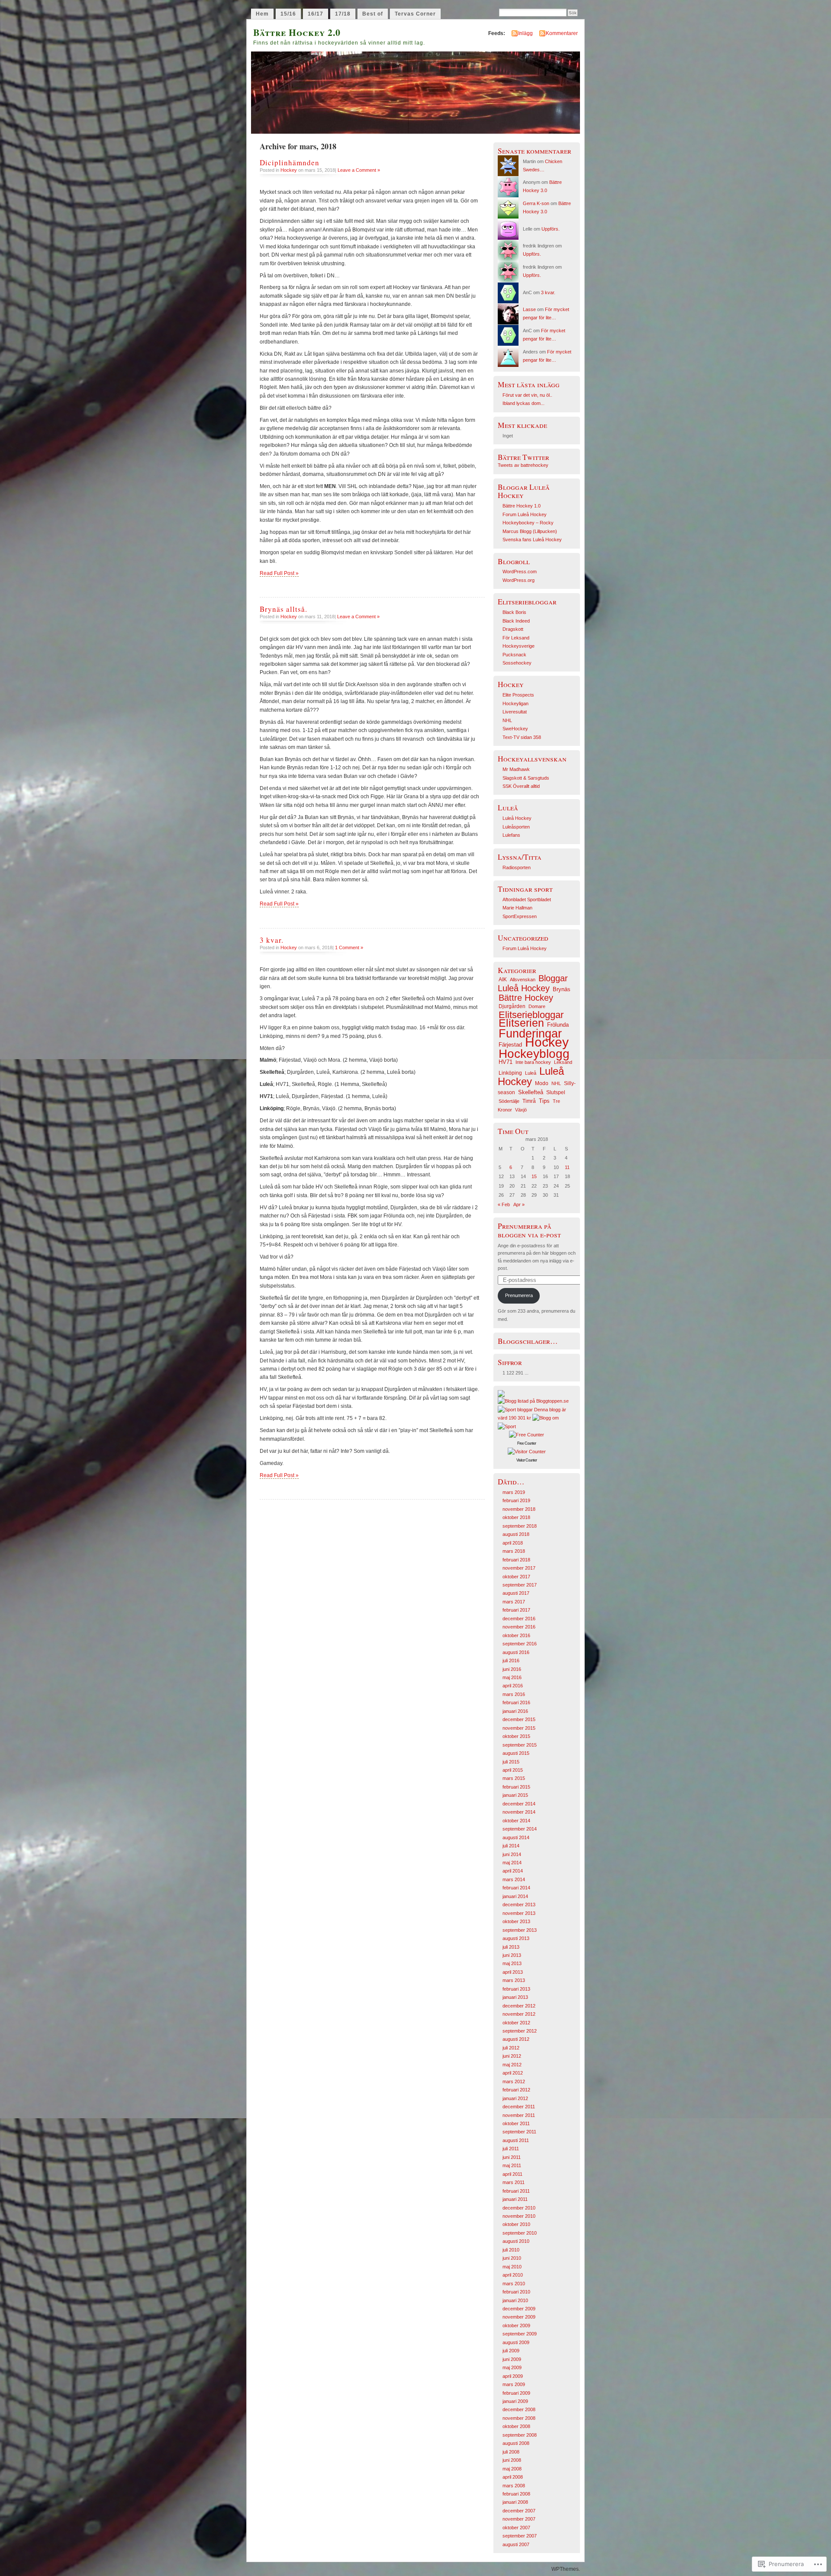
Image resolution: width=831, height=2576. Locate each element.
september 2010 (520, 2233)
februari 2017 (516, 1610)
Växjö (521, 1110)
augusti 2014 (516, 1837)
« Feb (504, 1204)
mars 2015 (514, 1778)
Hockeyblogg (534, 1054)
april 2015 (513, 1770)
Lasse (529, 309)
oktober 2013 (516, 1921)
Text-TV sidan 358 (522, 737)
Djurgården (512, 1006)
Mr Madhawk (516, 769)
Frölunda (558, 1025)
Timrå (529, 1101)
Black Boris (514, 612)
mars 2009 (514, 2384)
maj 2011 (512, 2165)
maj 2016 (512, 1677)
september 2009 (520, 2334)
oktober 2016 (516, 1635)
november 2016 (519, 1627)
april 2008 (513, 2477)
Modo (542, 1083)
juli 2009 (511, 2351)
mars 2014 (514, 1879)
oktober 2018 (516, 1517)
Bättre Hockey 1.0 (522, 506)
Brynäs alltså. (283, 609)
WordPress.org (519, 580)
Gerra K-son (536, 203)
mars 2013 (514, 1980)
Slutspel (556, 1092)
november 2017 (519, 1568)
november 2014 (519, 1812)
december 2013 (519, 1905)
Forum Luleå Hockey (525, 514)
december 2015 (519, 1719)
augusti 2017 (516, 1593)
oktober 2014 (516, 1821)
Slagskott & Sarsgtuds (526, 778)
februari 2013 (516, 1989)
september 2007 (520, 2536)
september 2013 (520, 1930)
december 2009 (519, 2309)
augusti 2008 (516, 2443)
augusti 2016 (516, 1652)
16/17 (316, 14)
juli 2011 (511, 2149)
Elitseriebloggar (531, 1015)
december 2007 (519, 2511)
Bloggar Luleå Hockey (533, 983)
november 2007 (519, 2519)
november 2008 (519, 2418)
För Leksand (516, 638)
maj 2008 (512, 2469)
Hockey (289, 170)
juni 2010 (512, 2258)
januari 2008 (515, 2502)
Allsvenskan (523, 980)
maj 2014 (512, 1863)
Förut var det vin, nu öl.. (527, 395)
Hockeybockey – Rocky (528, 523)
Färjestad (510, 1045)
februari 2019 (516, 1500)
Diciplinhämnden (290, 162)
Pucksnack (514, 655)
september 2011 (519, 2132)
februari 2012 (516, 2090)
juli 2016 (511, 1661)
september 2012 (520, 2031)
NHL (507, 720)
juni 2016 (512, 1669)
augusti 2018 (516, 1534)
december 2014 (519, 1804)
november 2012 (519, 2014)
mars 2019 (514, 1492)
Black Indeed (516, 621)
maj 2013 (512, 1963)
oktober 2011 (516, 2123)
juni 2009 (512, 2359)
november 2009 (519, 2317)
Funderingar (530, 1034)
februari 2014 (516, 1888)
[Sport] (507, 1426)
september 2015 (520, 1745)
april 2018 (513, 1543)
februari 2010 (516, 2292)
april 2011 (512, 2174)
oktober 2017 (516, 1577)
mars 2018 (514, 1551)
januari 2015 (515, 1795)
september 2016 (520, 1644)
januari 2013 (515, 1997)
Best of (373, 14)
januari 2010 (515, 2300)
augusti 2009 (516, 2342)
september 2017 (520, 1585)
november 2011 (519, 2115)
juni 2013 (512, 1955)
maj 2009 (512, 2367)
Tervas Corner (415, 14)
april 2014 (513, 1871)
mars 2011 (514, 2182)
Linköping (510, 1073)
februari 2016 (516, 1702)
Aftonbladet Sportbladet (527, 899)
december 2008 (519, 2409)
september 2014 (520, 1829)
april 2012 (513, 2073)
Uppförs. (551, 229)
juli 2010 (511, 2250)
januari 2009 (515, 2401)
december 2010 (519, 2208)
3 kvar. (272, 940)
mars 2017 (514, 1602)
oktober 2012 (516, 2023)
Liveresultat (515, 712)
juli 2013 (511, 1947)
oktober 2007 (516, 2528)
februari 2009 (516, 2393)
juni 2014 (512, 1854)
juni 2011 (512, 2157)
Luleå (531, 1073)
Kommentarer (562, 33)
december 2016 (519, 1619)
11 (567, 1167)
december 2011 (519, 2107)
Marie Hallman (517, 908)
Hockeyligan (515, 703)
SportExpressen (520, 916)
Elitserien (521, 1023)
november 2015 (519, 1728)
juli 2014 (511, 1846)
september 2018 (520, 1526)
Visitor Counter (527, 1460)
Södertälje (509, 1101)
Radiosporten (517, 867)
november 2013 (519, 1913)
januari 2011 (515, 2199)
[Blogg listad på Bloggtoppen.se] (533, 1401)
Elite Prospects (518, 695)
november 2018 (519, 1509)
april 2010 (513, 2275)
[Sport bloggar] (515, 1410)
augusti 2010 (516, 2241)
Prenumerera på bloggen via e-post (529, 1230)
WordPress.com (520, 572)
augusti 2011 (516, 2140)
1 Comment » (349, 948)
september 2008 (520, 2435)
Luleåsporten (516, 827)
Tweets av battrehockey (523, 465)
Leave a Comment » (359, 170)
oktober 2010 (516, 2224)
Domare (537, 1006)
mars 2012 (514, 2081)
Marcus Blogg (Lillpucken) (530, 531)
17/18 (343, 14)
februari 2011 (516, 2191)
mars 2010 (514, 2284)
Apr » (519, 1204)
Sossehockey (517, 663)
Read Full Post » (279, 573)
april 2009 (513, 2376)
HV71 (506, 1062)
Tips (544, 1101)
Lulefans (511, 835)
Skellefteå (531, 1092)
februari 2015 (516, 1787)
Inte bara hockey (533, 1062)
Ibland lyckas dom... (523, 403)
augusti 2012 (516, 2039)
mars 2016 (514, 1694)
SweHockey (515, 729)
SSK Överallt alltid (521, 786)
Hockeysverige (519, 646)
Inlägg (525, 33)
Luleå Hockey (517, 818)
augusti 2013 (516, 1938)
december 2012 (519, 2006)
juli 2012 (511, 2048)
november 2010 (519, 2216)
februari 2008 (516, 2494)
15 (534, 1176)
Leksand (563, 1062)
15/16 (288, 14)
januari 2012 (515, 2098)
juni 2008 (512, 2460)
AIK (503, 980)
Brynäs (562, 989)
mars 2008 (514, 2486)
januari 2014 (515, 1896)
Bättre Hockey (526, 998)
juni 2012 (512, 2056)
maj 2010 (512, 2267)
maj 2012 (512, 2065)
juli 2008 (511, 2452)
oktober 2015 (516, 1736)
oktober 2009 (516, 2325)
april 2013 (513, 1972)
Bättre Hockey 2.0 (297, 32)
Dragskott (513, 629)
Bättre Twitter (523, 457)
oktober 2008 (516, 2426)
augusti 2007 (516, 2544)
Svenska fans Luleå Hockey (532, 540)
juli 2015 (511, 1762)
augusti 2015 (516, 1753)
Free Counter (527, 1443)
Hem (262, 14)
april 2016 (513, 1686)
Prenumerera (519, 1295)
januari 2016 (515, 1711)
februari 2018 (516, 1560)
